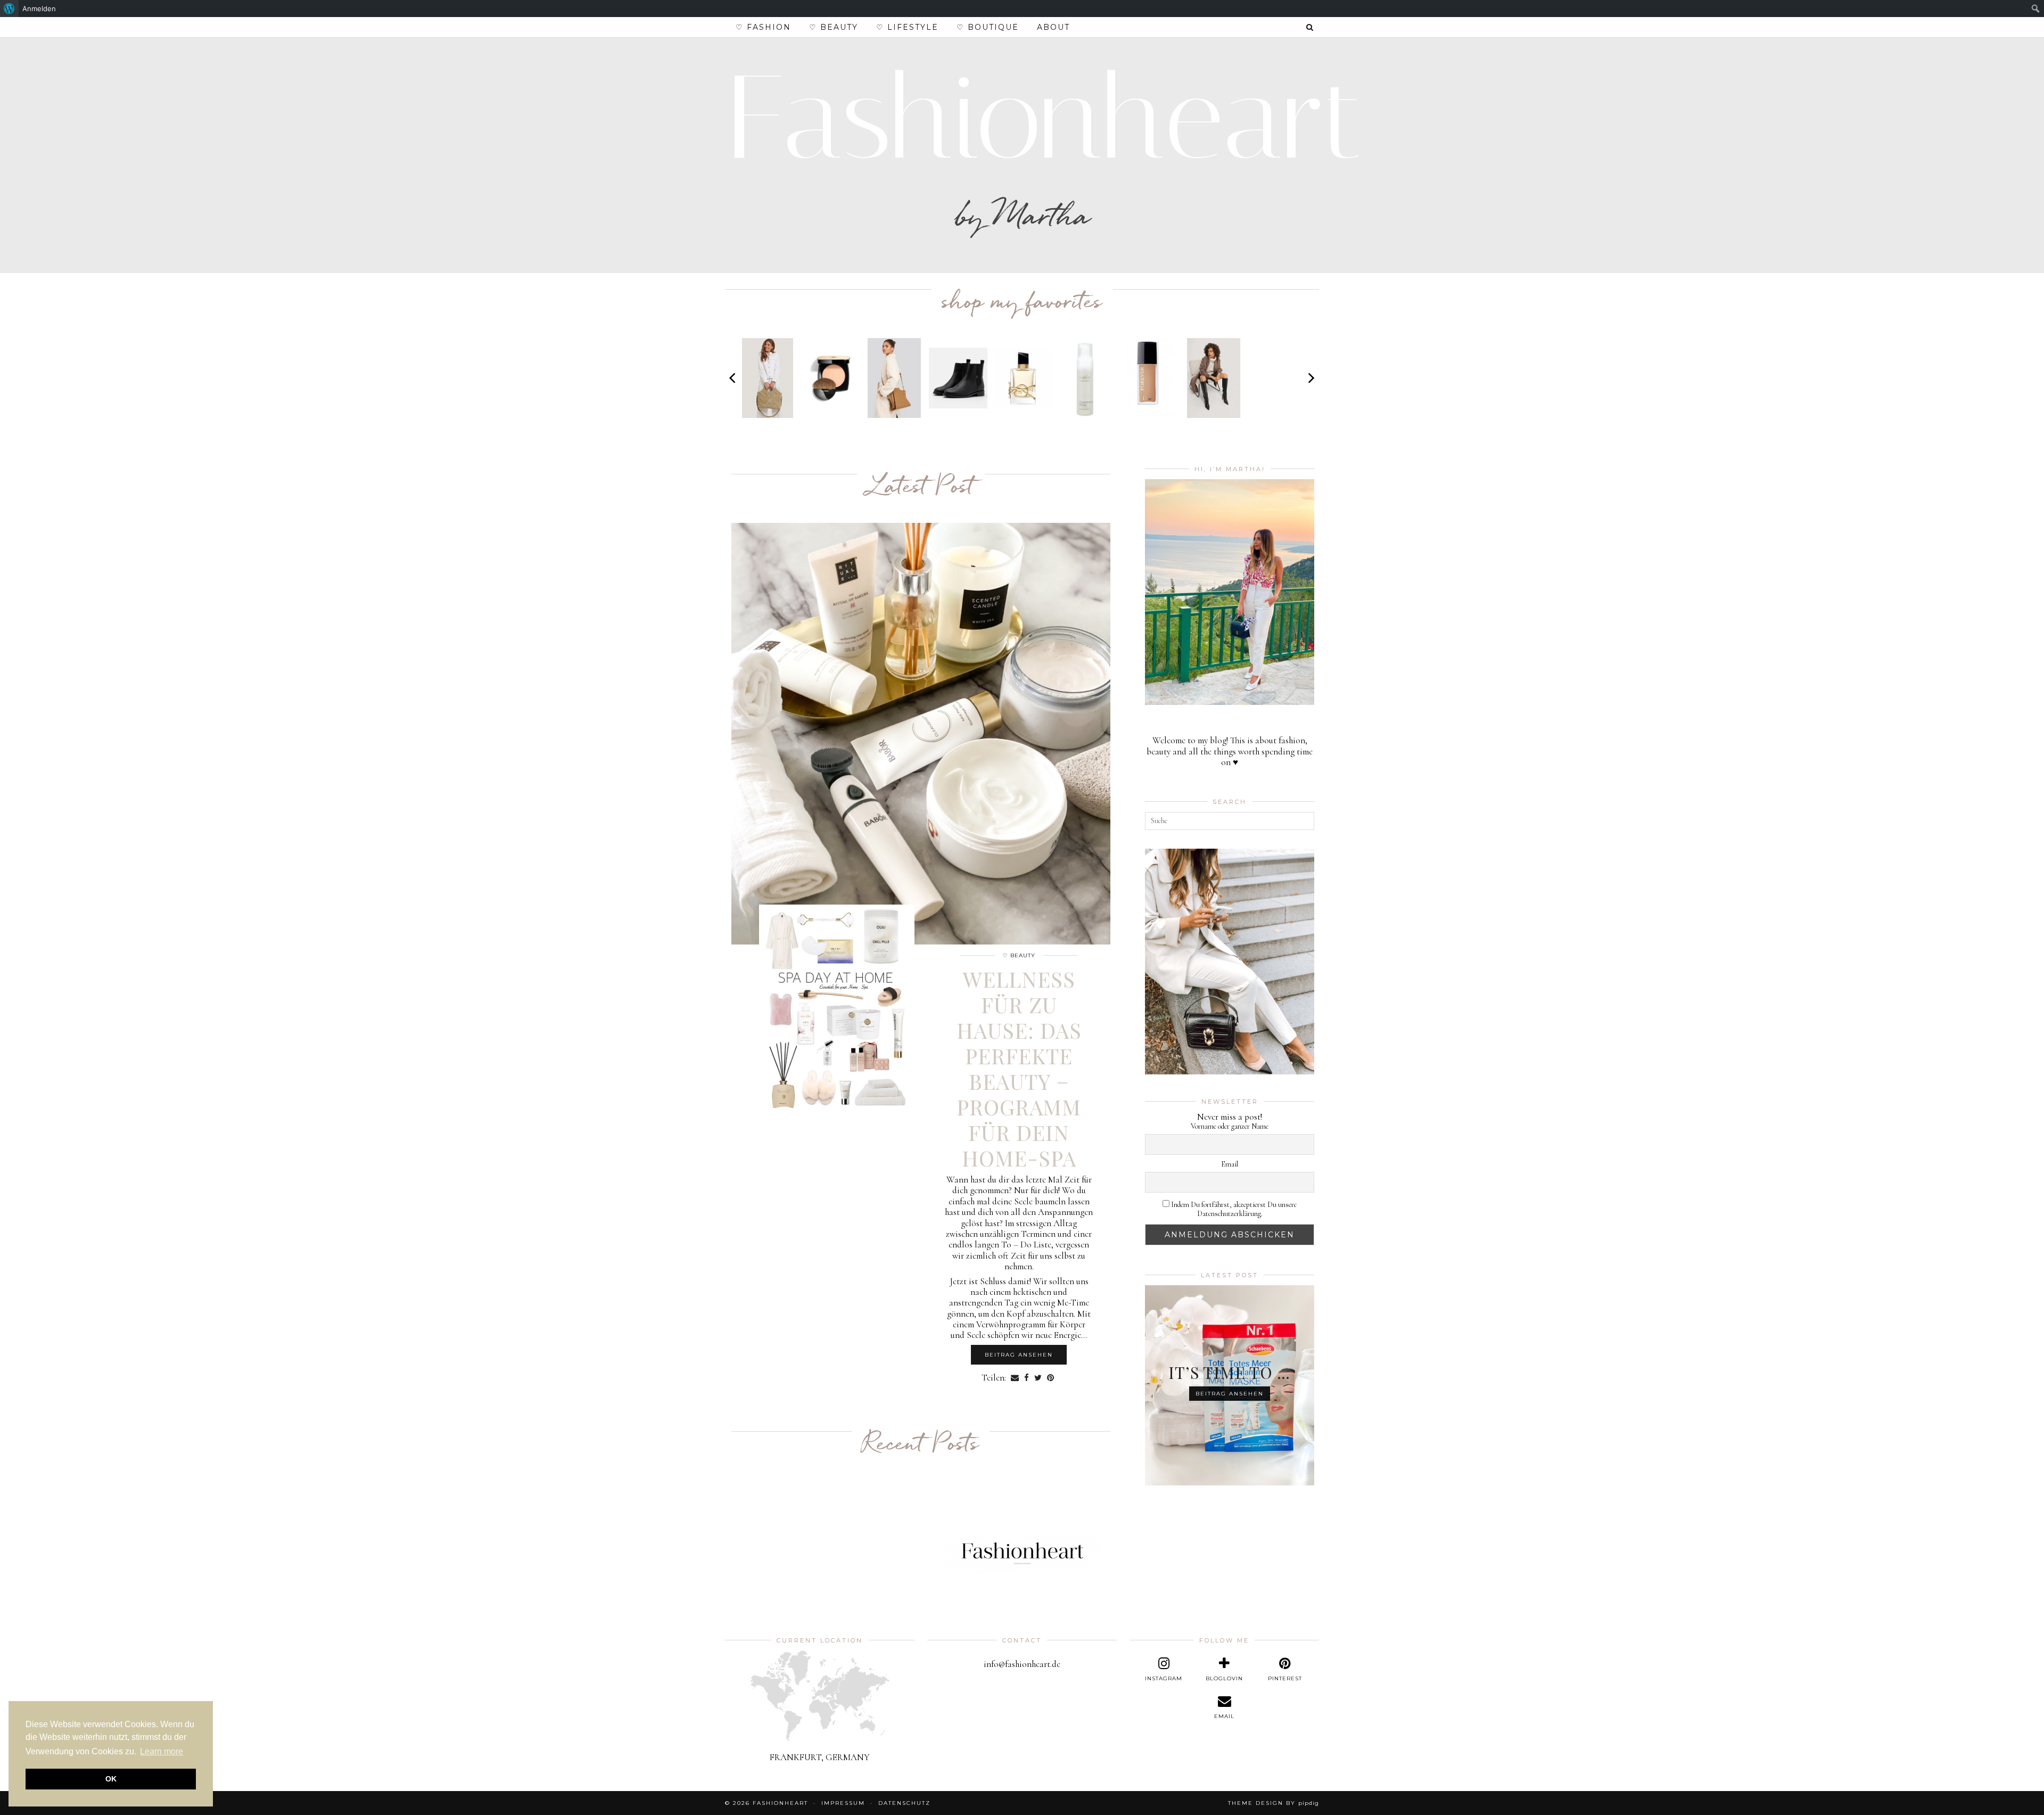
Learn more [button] (162, 1751)
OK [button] (111, 1779)
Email (1230, 1164)
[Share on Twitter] (1038, 1378)
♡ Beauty (834, 27)
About (1053, 27)
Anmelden (39, 9)
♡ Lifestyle (907, 27)
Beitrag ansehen (1019, 1355)
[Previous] (733, 378)
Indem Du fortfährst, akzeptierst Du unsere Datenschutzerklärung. (1233, 1209)
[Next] (1311, 378)
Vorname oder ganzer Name (1230, 1127)
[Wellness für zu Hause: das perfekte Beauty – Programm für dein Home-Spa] (921, 734)
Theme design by (1274, 1803)
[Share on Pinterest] (1050, 1378)
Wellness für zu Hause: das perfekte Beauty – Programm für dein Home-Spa (1019, 1068)
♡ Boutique (988, 27)
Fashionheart (1045, 118)
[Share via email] (1015, 1378)
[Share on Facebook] (1027, 1378)
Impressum (843, 1803)
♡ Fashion (763, 27)
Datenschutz (904, 1803)
